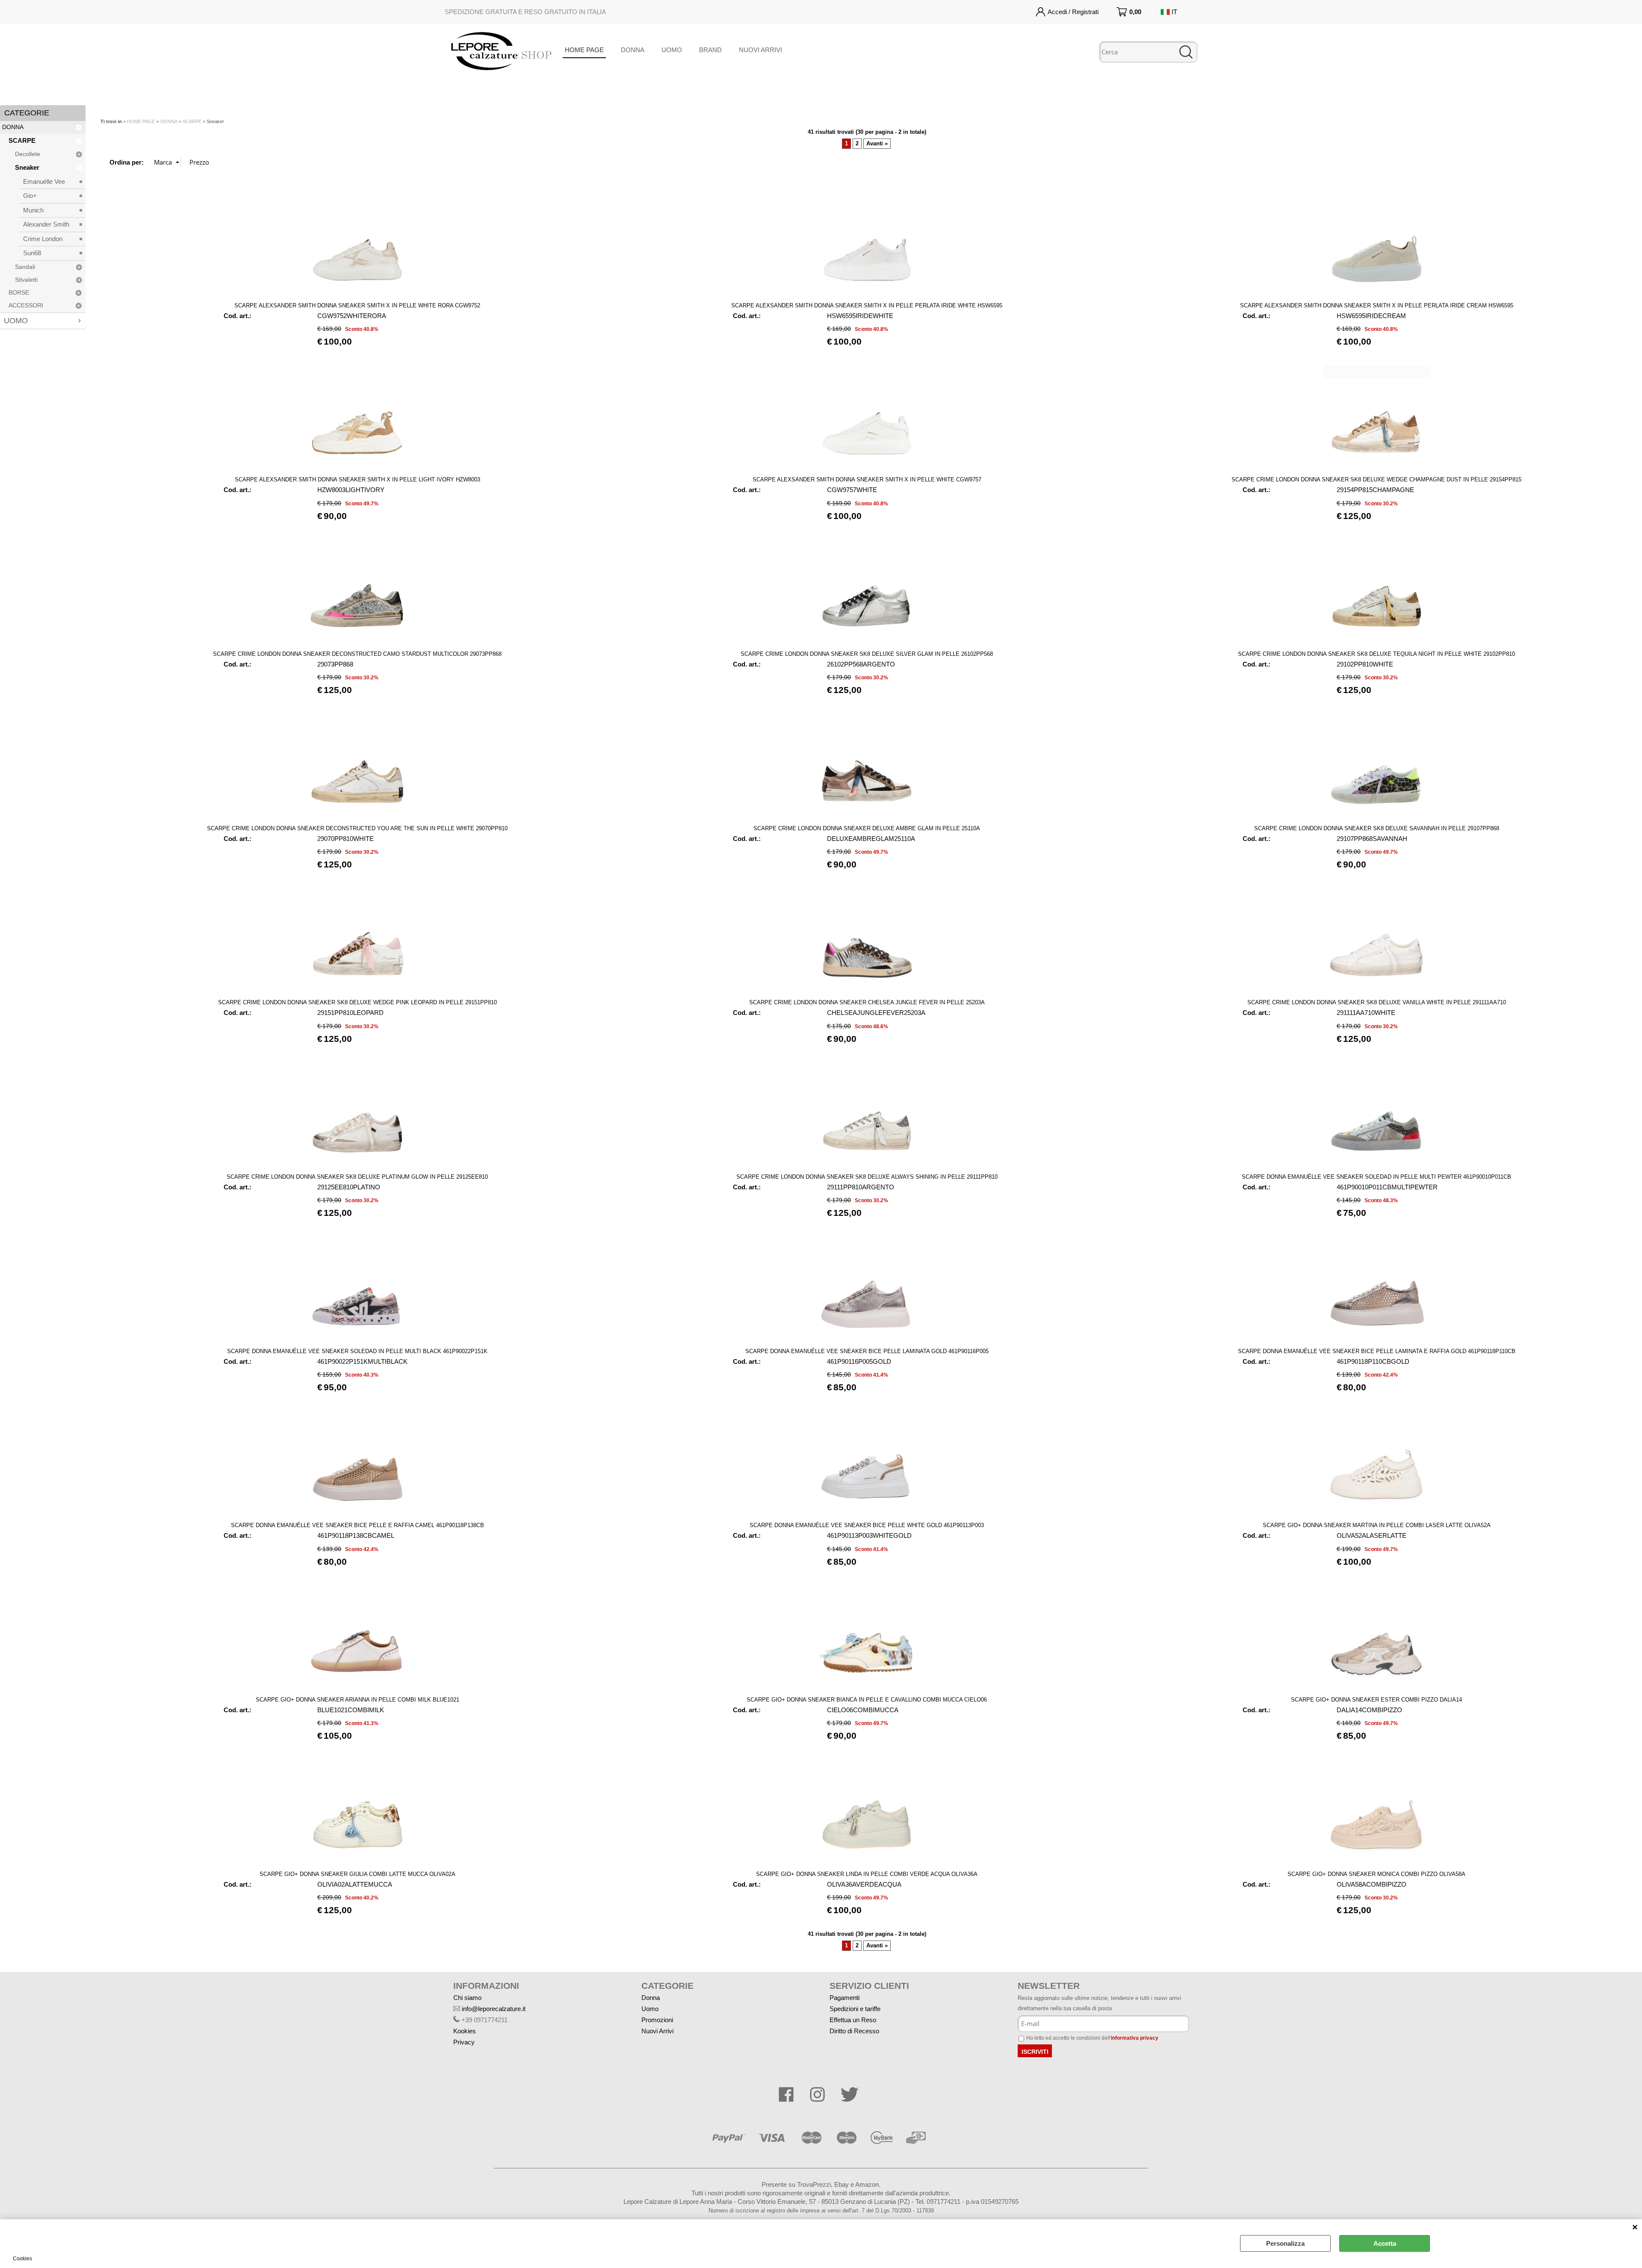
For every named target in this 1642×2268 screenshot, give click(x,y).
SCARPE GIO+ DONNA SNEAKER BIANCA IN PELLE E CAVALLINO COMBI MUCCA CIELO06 (867, 1700)
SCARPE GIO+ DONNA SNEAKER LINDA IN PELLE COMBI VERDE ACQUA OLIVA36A (867, 1874)
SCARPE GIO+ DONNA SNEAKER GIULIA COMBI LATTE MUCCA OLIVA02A (357, 1874)
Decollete (28, 154)
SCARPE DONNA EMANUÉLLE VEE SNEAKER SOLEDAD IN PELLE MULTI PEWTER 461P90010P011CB (1376, 1177)
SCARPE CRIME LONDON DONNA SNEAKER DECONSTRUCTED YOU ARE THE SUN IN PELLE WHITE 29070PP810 (357, 828)
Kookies (465, 2031)
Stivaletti (26, 280)
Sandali (25, 267)
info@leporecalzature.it (494, 2009)
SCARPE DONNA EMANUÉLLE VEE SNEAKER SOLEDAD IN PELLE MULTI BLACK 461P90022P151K (357, 1351)
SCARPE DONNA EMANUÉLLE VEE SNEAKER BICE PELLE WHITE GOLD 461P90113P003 (867, 1525)
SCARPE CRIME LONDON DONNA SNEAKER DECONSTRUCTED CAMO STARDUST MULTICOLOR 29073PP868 (357, 654)
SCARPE (22, 140)
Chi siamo (467, 1998)
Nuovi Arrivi (657, 2031)
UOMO (672, 50)
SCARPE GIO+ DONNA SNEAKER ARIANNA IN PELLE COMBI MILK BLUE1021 (357, 1700)
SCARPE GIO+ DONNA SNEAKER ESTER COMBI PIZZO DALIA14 (1376, 1700)
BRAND (710, 50)
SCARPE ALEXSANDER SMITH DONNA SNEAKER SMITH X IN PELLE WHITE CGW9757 (867, 479)
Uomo (650, 2009)
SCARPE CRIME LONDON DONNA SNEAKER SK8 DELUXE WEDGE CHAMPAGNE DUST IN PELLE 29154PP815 (1376, 479)
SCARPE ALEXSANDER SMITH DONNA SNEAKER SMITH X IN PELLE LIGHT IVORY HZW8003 (357, 479)
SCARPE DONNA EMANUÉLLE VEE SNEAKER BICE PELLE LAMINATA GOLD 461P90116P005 (867, 1351)
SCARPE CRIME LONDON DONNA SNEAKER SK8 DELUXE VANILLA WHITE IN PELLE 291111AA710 (1377, 1002)
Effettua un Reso (853, 2020)
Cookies (22, 2259)
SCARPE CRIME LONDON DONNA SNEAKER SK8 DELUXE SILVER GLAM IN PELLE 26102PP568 (867, 654)
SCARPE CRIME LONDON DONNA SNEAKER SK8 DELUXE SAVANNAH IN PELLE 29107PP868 (1377, 828)
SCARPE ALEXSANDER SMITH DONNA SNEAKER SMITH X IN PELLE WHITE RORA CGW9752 (357, 305)
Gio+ (30, 196)
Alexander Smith (46, 224)
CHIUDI (1635, 2228)
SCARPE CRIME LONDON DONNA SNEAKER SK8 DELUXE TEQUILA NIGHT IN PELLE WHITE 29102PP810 (1376, 654)
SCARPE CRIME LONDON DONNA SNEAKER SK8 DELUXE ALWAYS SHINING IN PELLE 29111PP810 (867, 1177)
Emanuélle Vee (44, 181)
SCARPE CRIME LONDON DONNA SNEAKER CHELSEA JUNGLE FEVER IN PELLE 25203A (867, 1002)
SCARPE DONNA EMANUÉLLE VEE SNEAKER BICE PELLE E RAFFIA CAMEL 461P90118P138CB (357, 1525)
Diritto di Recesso (854, 2031)
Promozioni (657, 2020)
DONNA (633, 50)
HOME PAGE (584, 50)
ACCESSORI (26, 305)
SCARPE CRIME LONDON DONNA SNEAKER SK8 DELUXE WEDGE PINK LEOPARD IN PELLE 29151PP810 (357, 1002)
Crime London (43, 239)
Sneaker (27, 167)
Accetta (1385, 2243)
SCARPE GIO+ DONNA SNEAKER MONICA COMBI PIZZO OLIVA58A (1376, 1874)
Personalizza (1285, 2243)
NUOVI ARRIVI (760, 50)
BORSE (19, 293)
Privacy (464, 2042)
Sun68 (32, 253)
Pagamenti (845, 1998)
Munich (33, 210)
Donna (651, 1998)
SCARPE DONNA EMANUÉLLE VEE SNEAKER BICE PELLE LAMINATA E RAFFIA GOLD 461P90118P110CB (1377, 1351)
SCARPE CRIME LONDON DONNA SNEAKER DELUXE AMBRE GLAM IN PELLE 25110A (867, 828)
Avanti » (877, 144)
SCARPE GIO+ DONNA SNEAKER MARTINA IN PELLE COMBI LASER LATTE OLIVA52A (1377, 1525)
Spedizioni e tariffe (855, 2009)
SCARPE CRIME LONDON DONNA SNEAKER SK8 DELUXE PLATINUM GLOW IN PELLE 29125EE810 (357, 1177)
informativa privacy (1135, 2038)
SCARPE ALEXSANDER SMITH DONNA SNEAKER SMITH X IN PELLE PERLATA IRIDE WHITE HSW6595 (867, 305)
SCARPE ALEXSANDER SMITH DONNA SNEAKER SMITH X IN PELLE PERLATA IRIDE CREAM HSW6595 (1377, 305)
